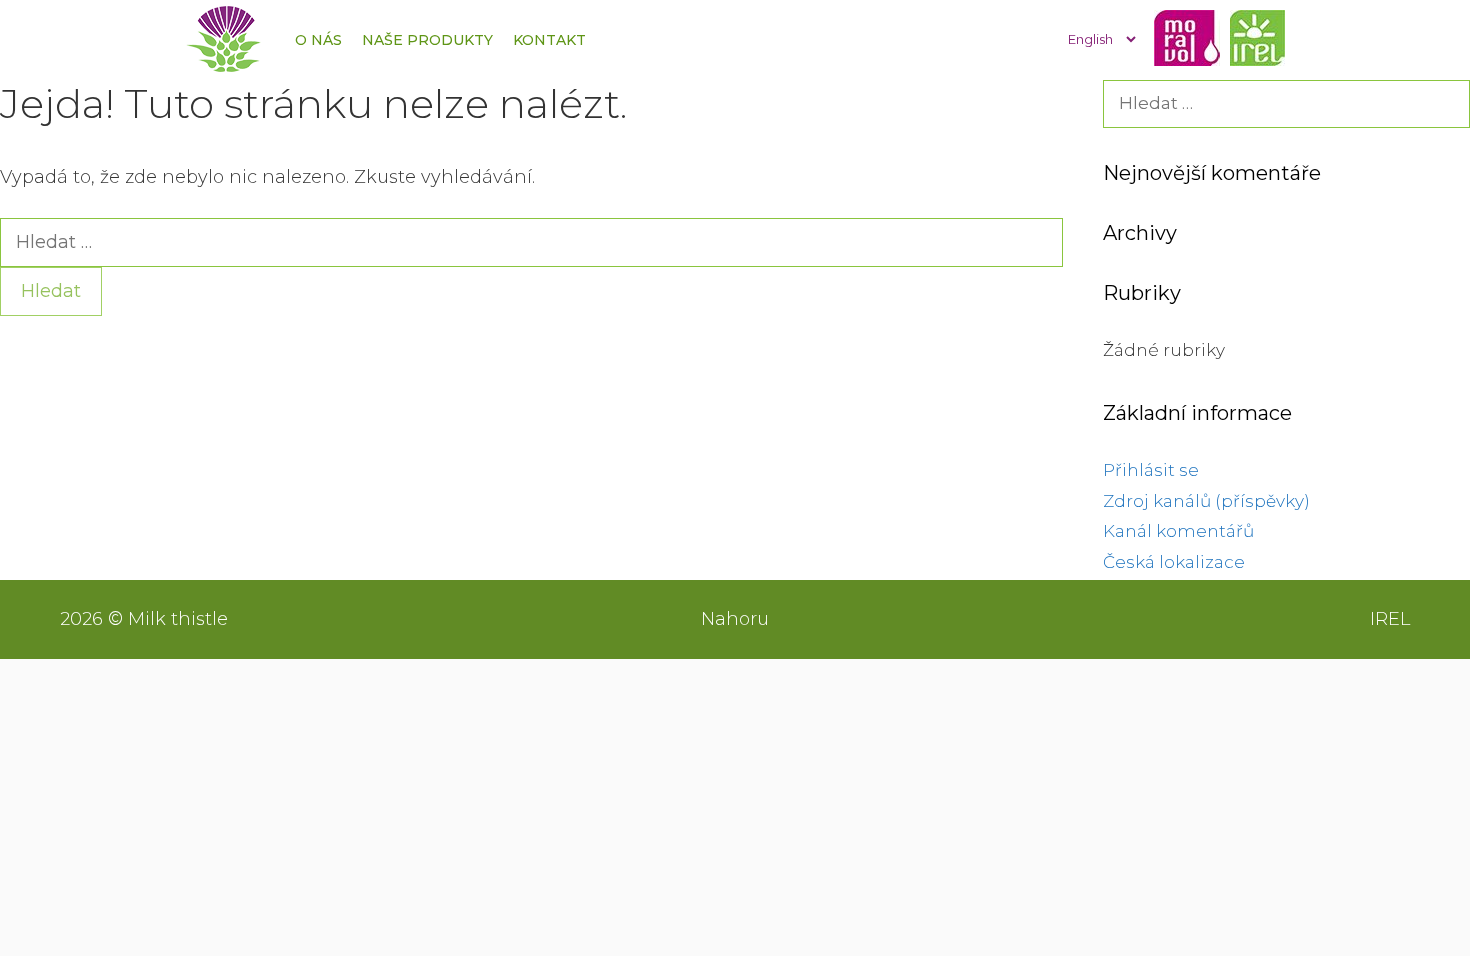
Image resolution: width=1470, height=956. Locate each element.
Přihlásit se (1151, 470)
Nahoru (735, 619)
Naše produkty (427, 40)
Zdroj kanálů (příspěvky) (1206, 501)
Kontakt (549, 40)
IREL (1390, 619)
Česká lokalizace (1174, 562)
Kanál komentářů (1178, 531)
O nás (318, 40)
